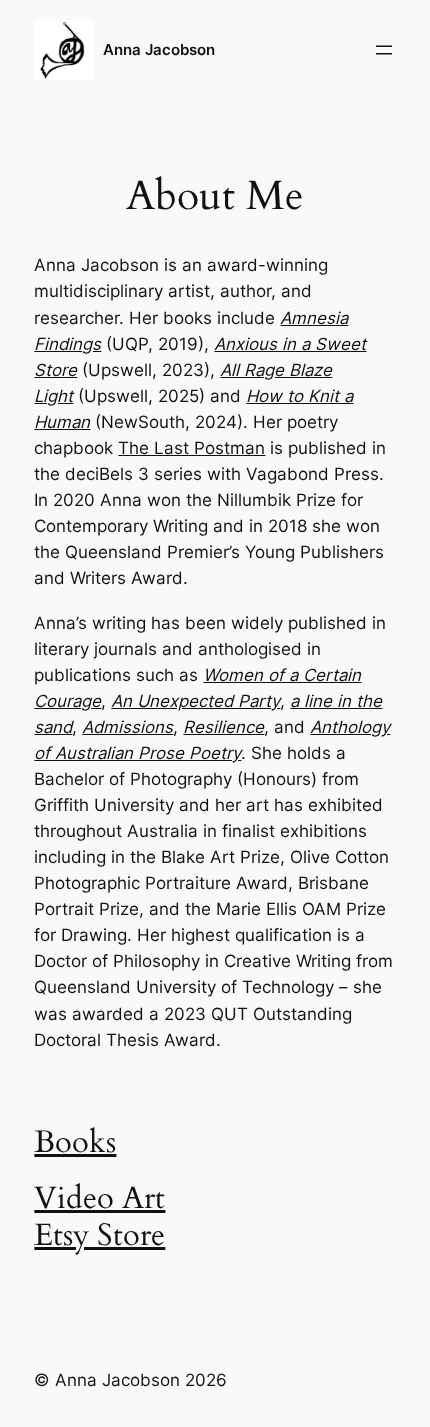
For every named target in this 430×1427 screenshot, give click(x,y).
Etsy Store (99, 1235)
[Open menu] (384, 50)
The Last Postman (191, 448)
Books (75, 1142)
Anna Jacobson (159, 50)
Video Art (99, 1198)
